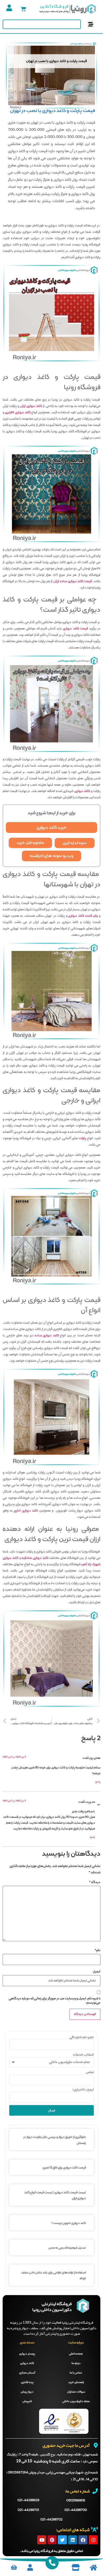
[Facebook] (83, 2540)
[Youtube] (42, 2540)
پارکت (82, 1138)
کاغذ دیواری (82, 791)
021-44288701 (28, 2510)
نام (97, 1950)
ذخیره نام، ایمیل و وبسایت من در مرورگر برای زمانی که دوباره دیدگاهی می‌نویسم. (55, 2001)
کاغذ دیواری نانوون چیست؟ (69, 2223)
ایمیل (97, 1972)
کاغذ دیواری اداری (26, 1511)
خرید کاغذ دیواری (51, 828)
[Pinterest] (52, 2540)
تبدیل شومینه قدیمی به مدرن (67, 2248)
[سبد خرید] (23, 9)
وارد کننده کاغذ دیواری (83, 916)
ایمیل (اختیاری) (83, 2090)
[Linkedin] (73, 2540)
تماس (90, 2072)
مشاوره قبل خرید (30, 843)
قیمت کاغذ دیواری (75, 629)
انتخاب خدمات (83, 2055)
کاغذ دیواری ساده (47, 1336)
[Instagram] (93, 2540)
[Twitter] (62, 2540)
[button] (91, 24)
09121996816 (76, 2501)
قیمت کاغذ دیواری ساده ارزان (73, 581)
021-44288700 (76, 2510)
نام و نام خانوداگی (82, 2037)
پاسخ (98, 1782)
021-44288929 (28, 2500)
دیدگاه (95, 1882)
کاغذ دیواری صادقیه (35, 1558)
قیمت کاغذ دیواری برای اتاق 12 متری (64, 2168)
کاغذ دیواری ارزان (31, 406)
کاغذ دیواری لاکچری (18, 413)
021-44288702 (51, 2520)
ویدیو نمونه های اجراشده (51, 856)
